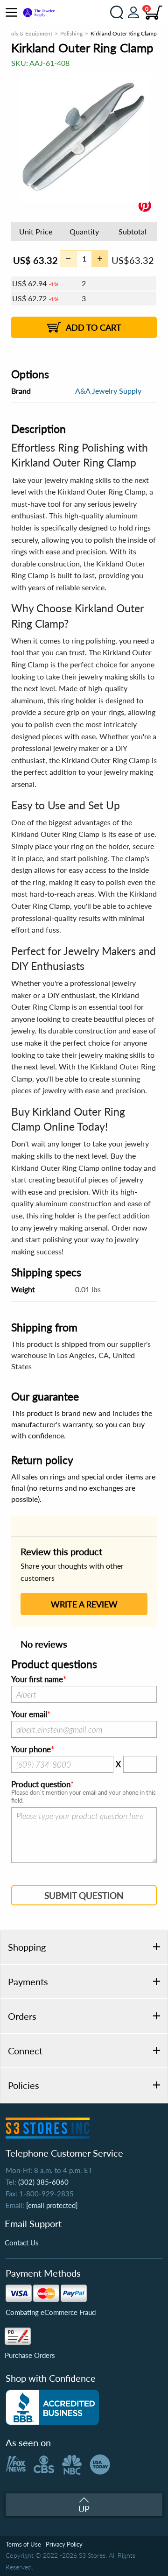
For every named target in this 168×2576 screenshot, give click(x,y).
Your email (29, 1714)
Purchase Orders (30, 2355)
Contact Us (22, 2243)
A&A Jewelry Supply (108, 391)
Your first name (37, 1679)
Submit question (84, 1895)
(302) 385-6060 (43, 2182)
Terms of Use (23, 2544)
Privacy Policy (64, 2544)
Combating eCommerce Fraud (51, 2312)
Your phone (31, 1749)
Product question (41, 1784)
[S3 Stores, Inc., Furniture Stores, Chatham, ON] (52, 2407)
